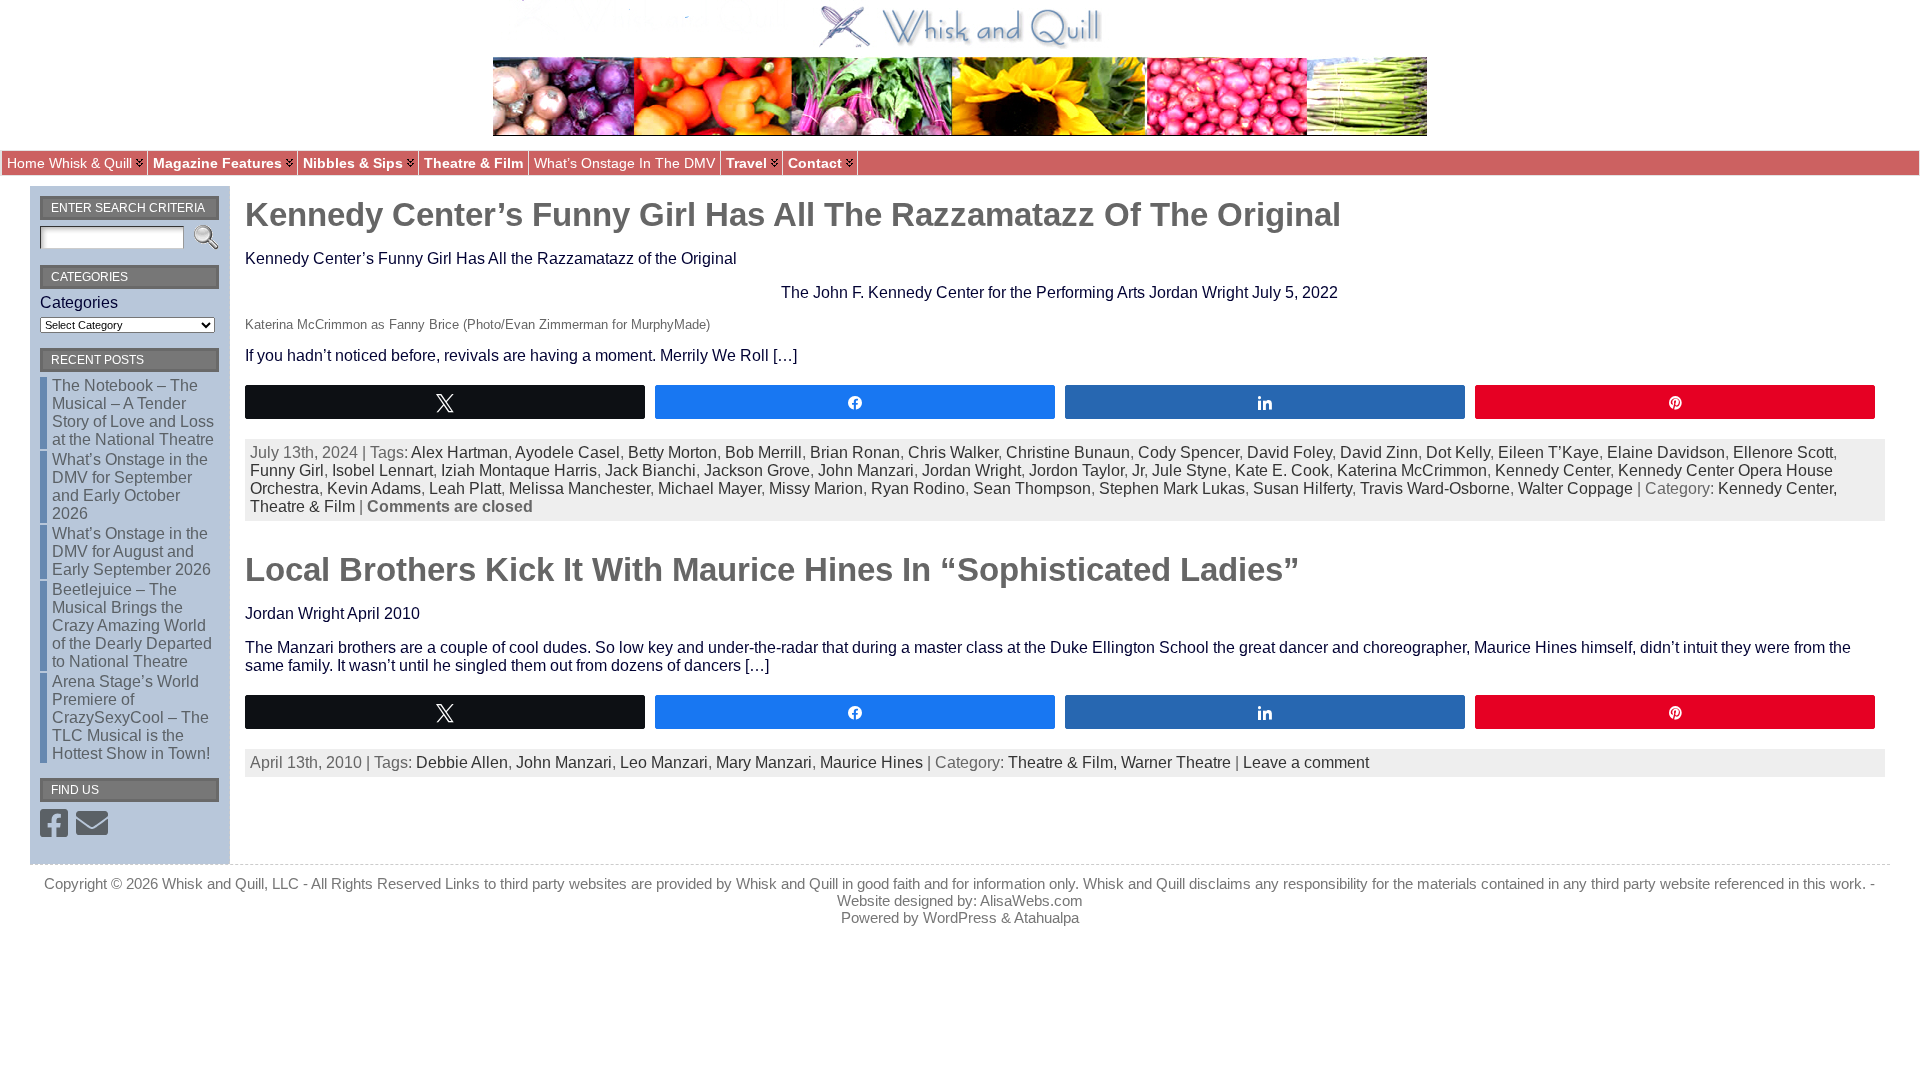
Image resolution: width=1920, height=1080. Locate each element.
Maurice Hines (871, 762)
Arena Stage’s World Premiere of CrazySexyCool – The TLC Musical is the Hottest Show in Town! (131, 717)
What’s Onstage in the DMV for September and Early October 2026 (130, 486)
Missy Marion (816, 488)
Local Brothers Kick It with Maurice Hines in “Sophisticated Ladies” (772, 569)
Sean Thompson (1032, 488)
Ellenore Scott (1783, 452)
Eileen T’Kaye (1548, 452)
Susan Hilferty (1302, 488)
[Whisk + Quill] (960, 75)
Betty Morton (672, 452)
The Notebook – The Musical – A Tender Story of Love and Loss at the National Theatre (133, 412)
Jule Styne (1189, 470)
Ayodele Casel (567, 452)
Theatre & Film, (1064, 762)
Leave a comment (1306, 762)
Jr (1138, 470)
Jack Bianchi (650, 470)
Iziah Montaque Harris (519, 470)
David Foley (1289, 452)
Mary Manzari (764, 762)
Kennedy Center (1552, 470)
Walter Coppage (1575, 488)
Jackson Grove (757, 470)
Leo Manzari (664, 762)
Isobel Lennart (382, 470)
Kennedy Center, (1777, 488)
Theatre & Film (302, 506)
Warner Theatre (1176, 762)
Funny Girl (287, 470)
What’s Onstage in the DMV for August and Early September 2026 (131, 551)
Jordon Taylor (1076, 470)
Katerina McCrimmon (1412, 470)
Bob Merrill (763, 452)
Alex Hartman (459, 452)
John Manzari (866, 470)
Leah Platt (465, 488)
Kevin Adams (374, 488)
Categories (79, 302)
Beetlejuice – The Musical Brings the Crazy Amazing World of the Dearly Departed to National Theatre (132, 625)
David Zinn (1379, 452)
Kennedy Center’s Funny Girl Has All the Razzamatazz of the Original (793, 214)
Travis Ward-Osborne (1435, 488)
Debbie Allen (462, 762)
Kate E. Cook (1282, 470)
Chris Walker (953, 452)
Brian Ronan (855, 452)
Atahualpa (1046, 917)
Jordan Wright (971, 470)
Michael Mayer (709, 488)
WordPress (960, 917)
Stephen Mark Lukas (1172, 488)
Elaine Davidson (1666, 452)
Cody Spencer (1188, 452)
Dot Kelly (1458, 452)
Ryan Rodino (918, 488)
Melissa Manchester (579, 488)
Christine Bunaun (1068, 452)
